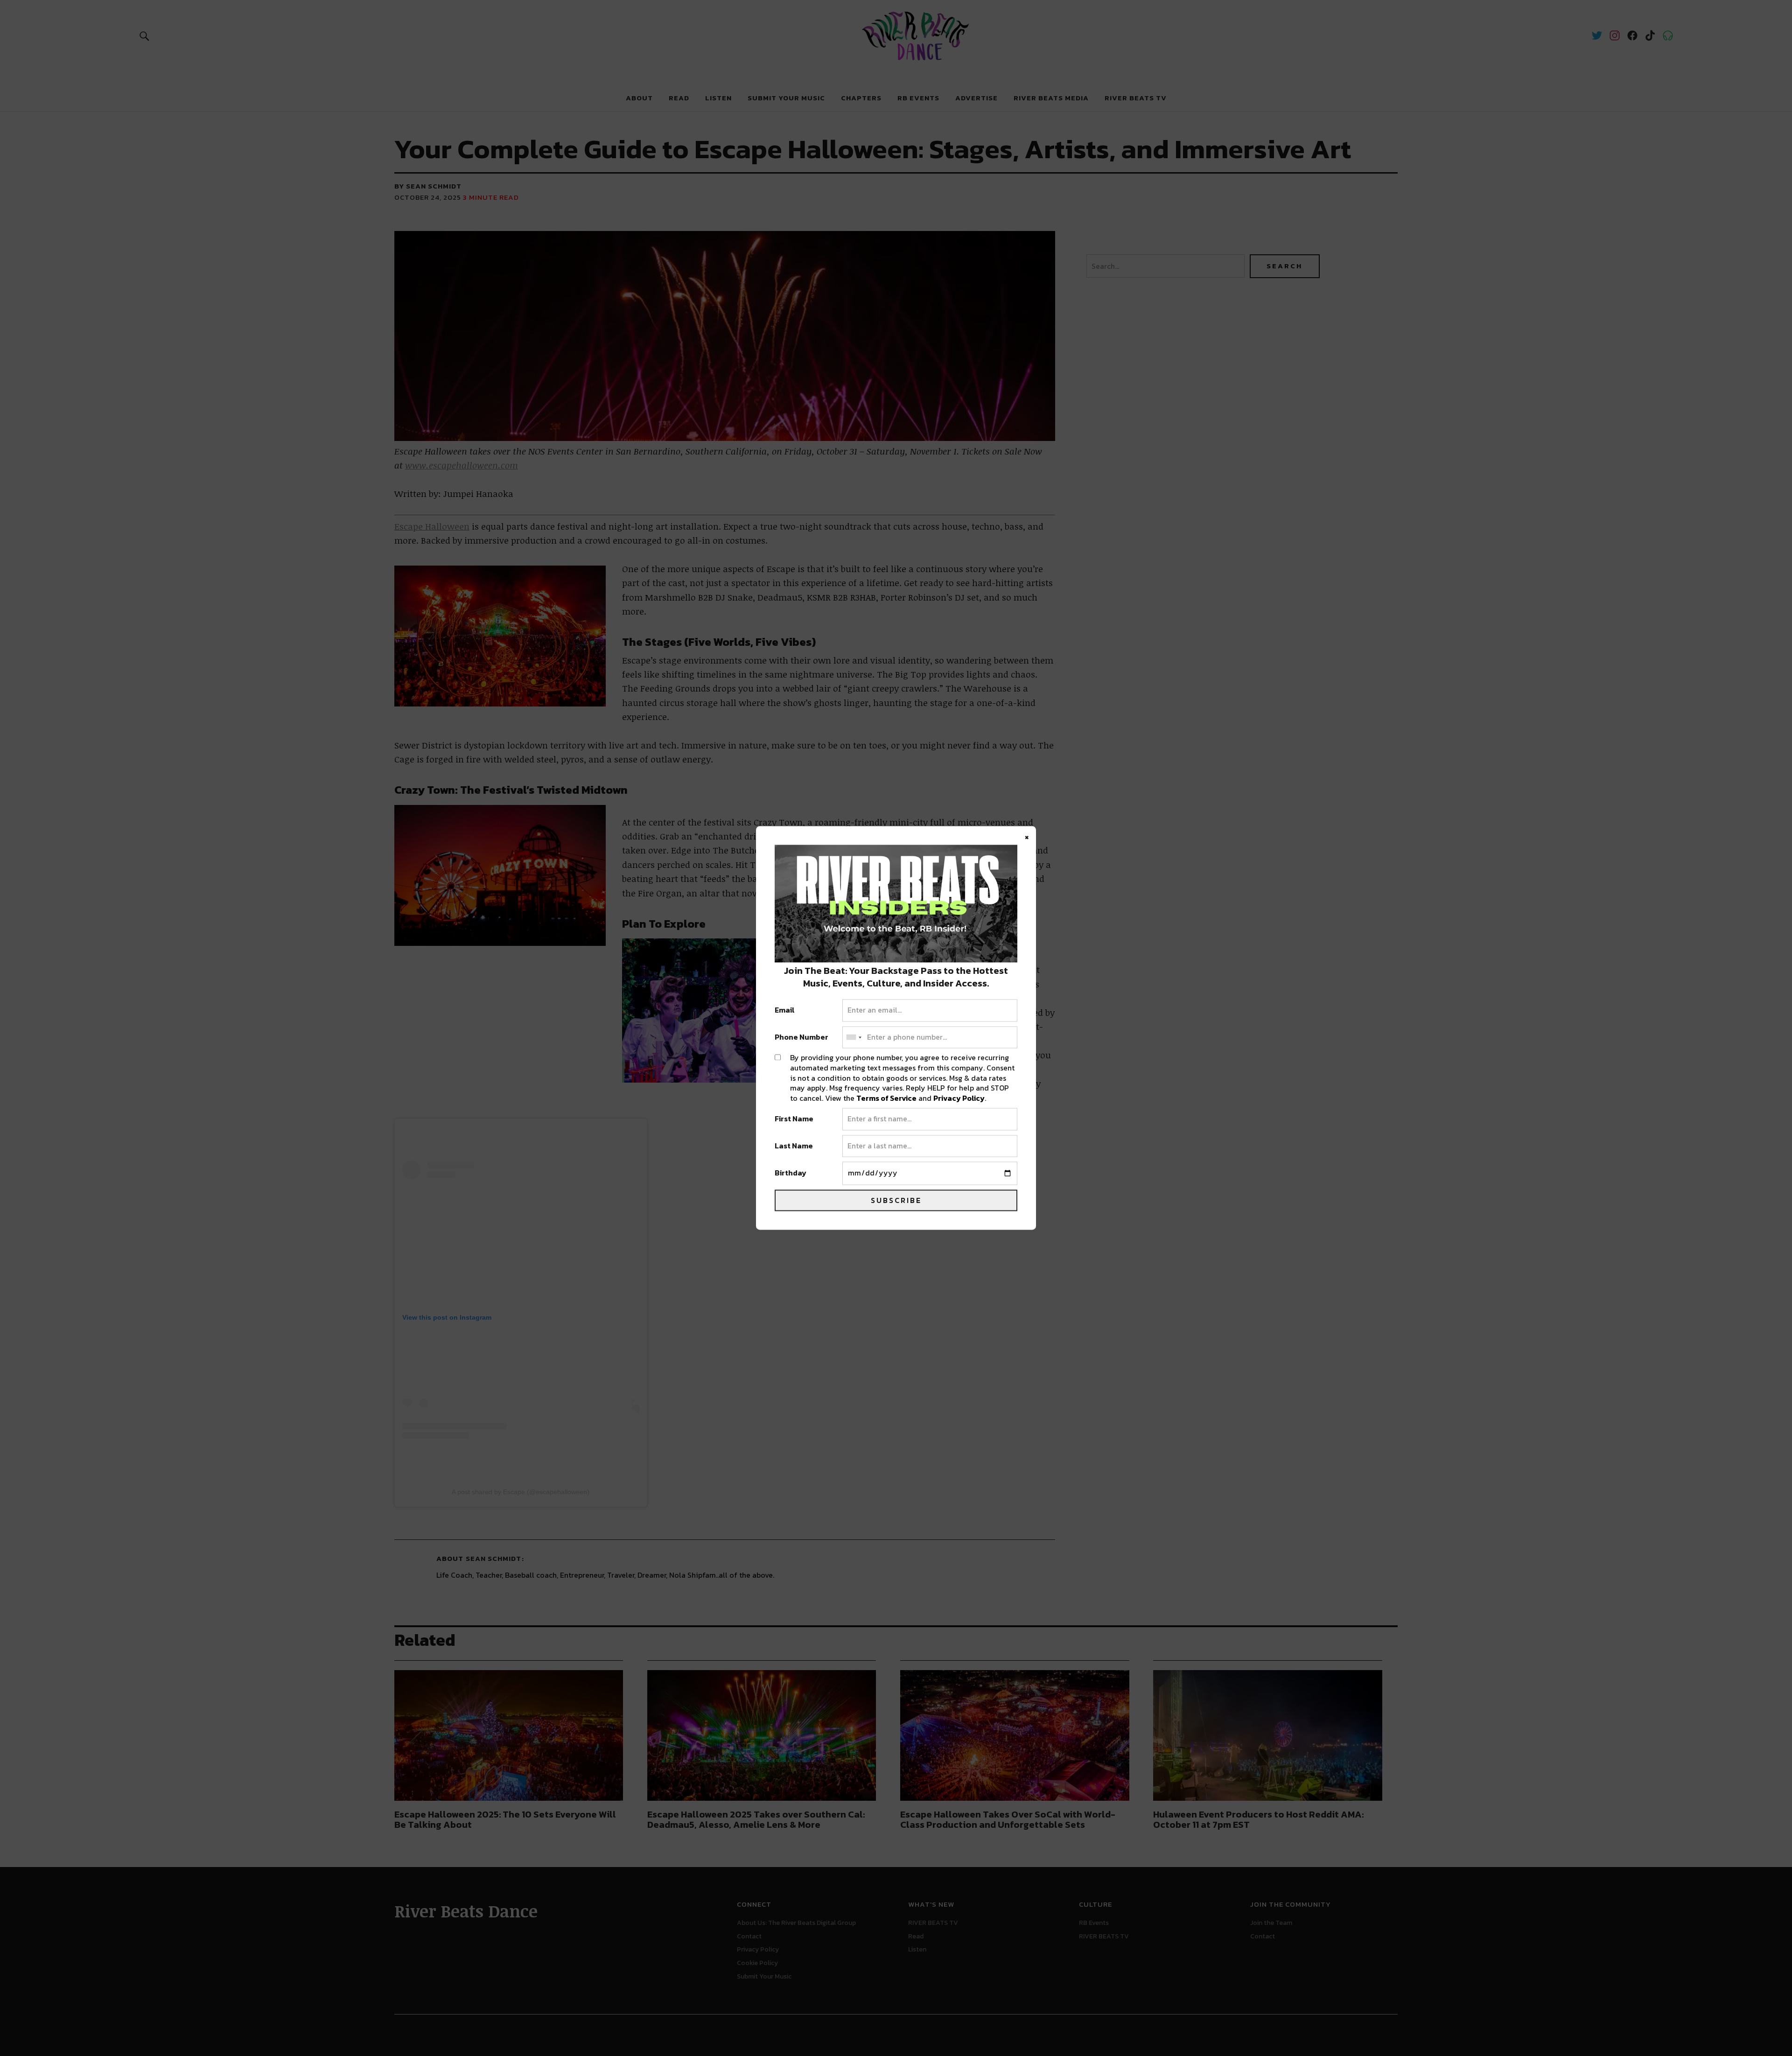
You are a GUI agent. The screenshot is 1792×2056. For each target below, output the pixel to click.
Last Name (794, 1146)
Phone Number (801, 1037)
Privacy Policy (959, 1098)
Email (785, 1011)
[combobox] (854, 1037)
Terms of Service (886, 1098)
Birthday (791, 1174)
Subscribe (896, 1201)
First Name (794, 1119)
